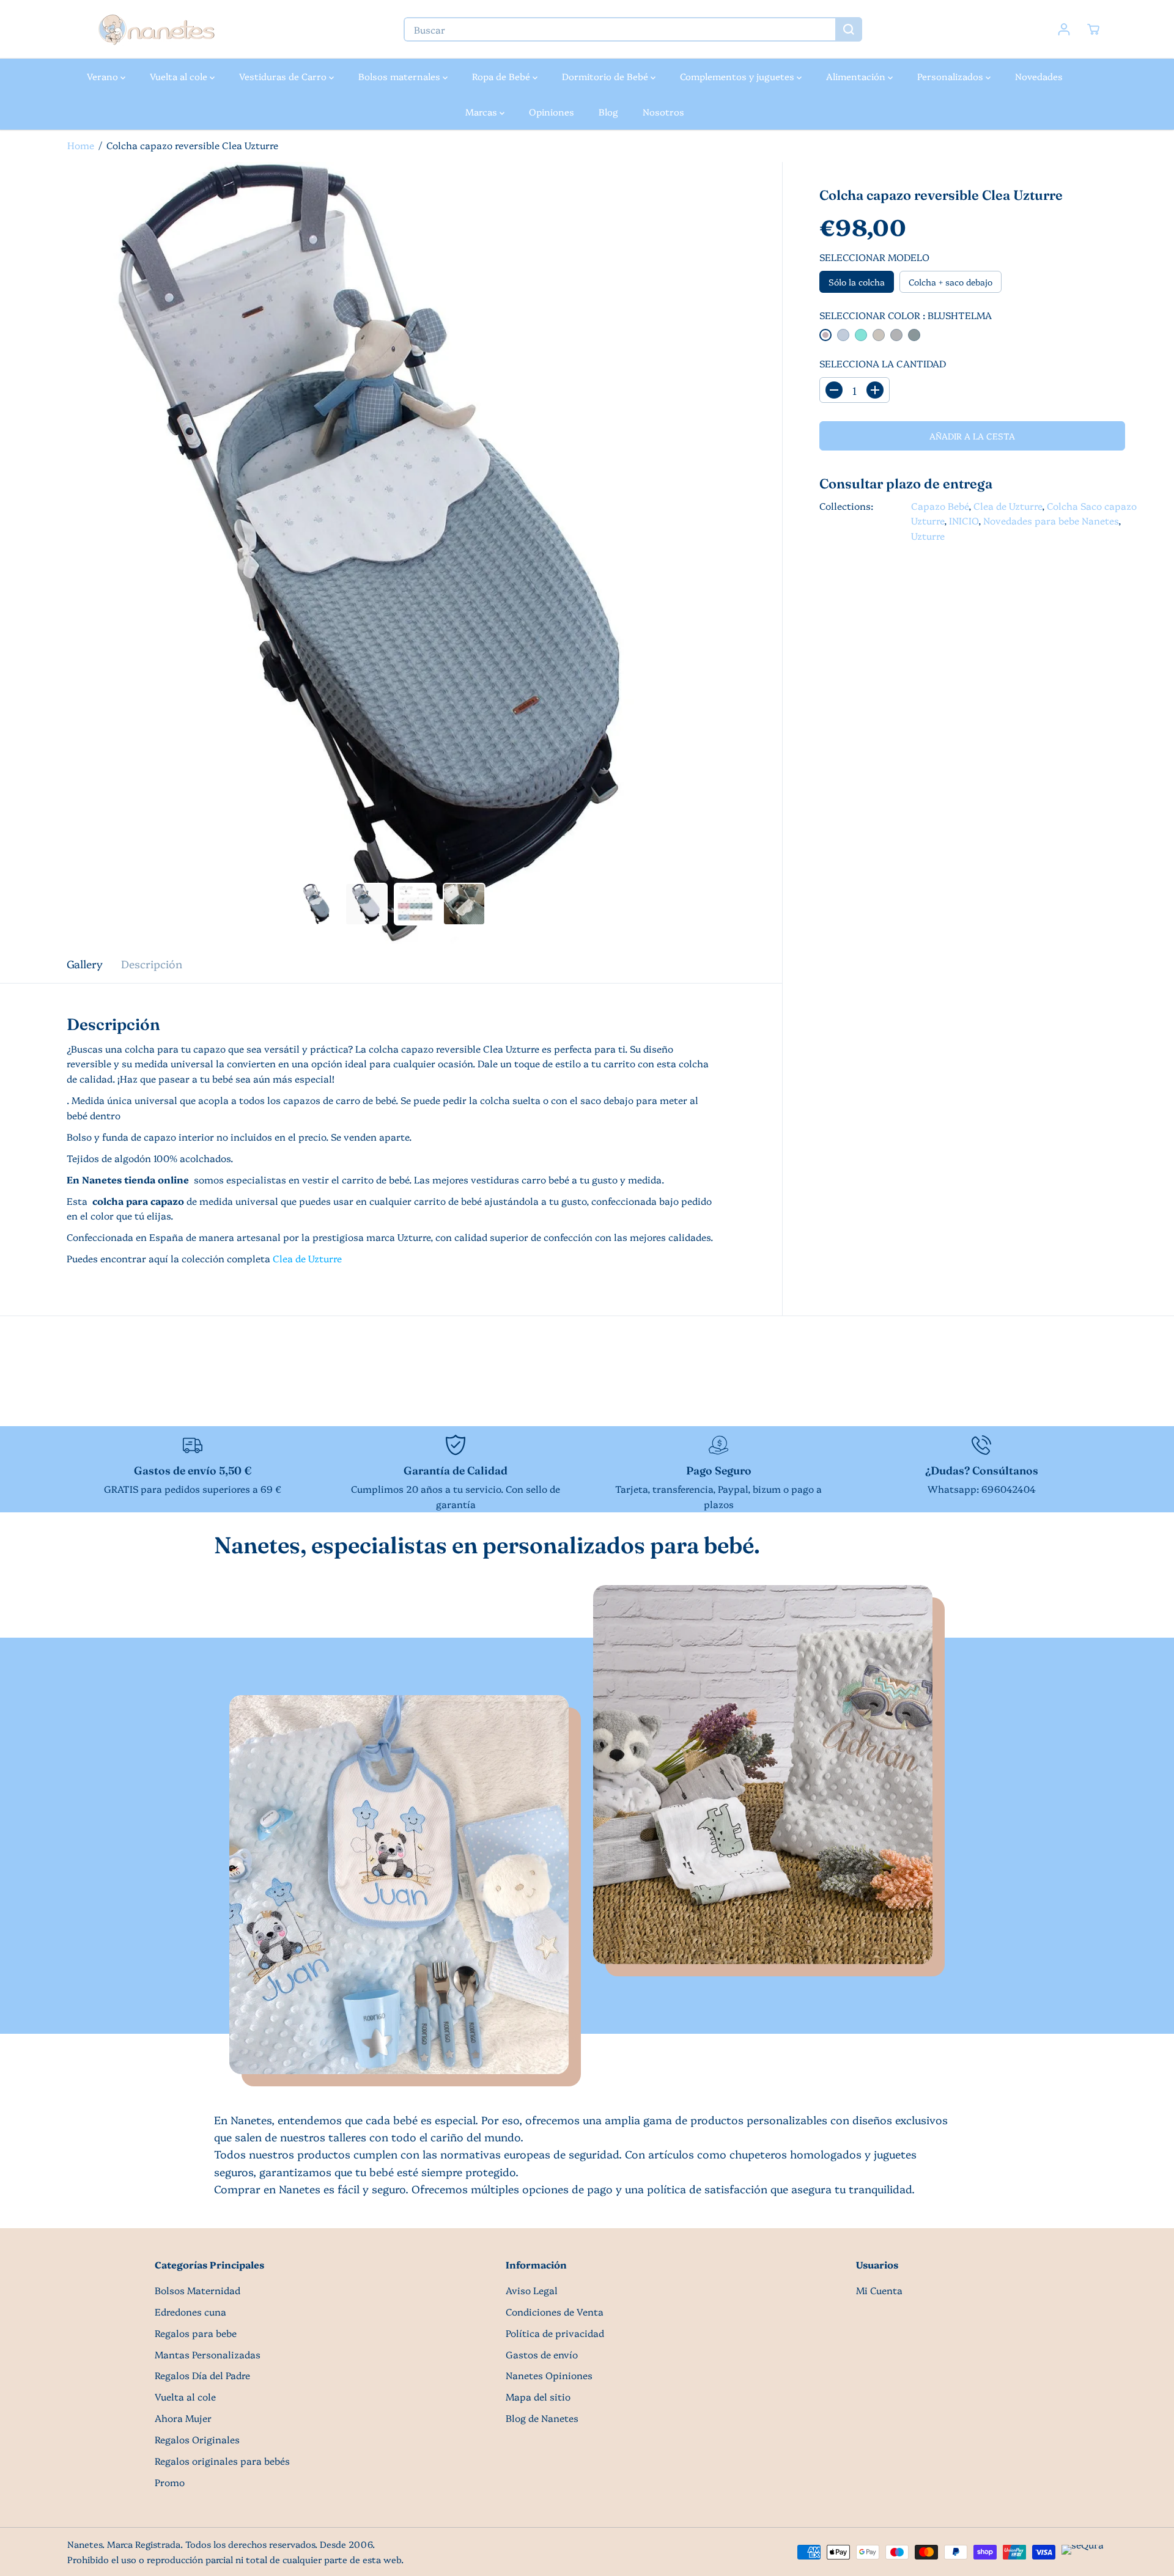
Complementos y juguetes (738, 76)
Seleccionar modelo (874, 257)
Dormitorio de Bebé (606, 76)
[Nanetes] (156, 29)
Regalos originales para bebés (222, 2461)
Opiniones (552, 112)
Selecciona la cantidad (883, 363)
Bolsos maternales (401, 76)
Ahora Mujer (183, 2418)
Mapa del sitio (538, 2397)
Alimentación (857, 76)
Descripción (152, 963)
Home (81, 145)
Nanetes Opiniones (549, 2375)
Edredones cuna (190, 2312)
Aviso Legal (532, 2290)
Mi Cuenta (879, 2290)
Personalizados (951, 76)
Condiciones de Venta (555, 2312)
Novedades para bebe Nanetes (1051, 521)
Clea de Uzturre (1008, 506)
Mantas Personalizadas (208, 2354)
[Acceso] (1064, 29)
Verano (104, 76)
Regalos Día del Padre (202, 2375)
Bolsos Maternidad (198, 2290)
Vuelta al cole (180, 76)
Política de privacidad (555, 2333)
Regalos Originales (197, 2439)
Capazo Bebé (940, 506)
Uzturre (928, 536)
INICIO (964, 521)
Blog (608, 112)
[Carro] (1093, 29)
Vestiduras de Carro (284, 76)
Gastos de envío (542, 2354)
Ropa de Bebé (502, 76)
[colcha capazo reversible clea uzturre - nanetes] (391, 553)
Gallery (85, 963)
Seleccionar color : (906, 315)
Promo (170, 2482)
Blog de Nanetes (542, 2418)
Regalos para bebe (196, 2333)
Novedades (1039, 76)
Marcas (482, 112)
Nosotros (663, 112)
